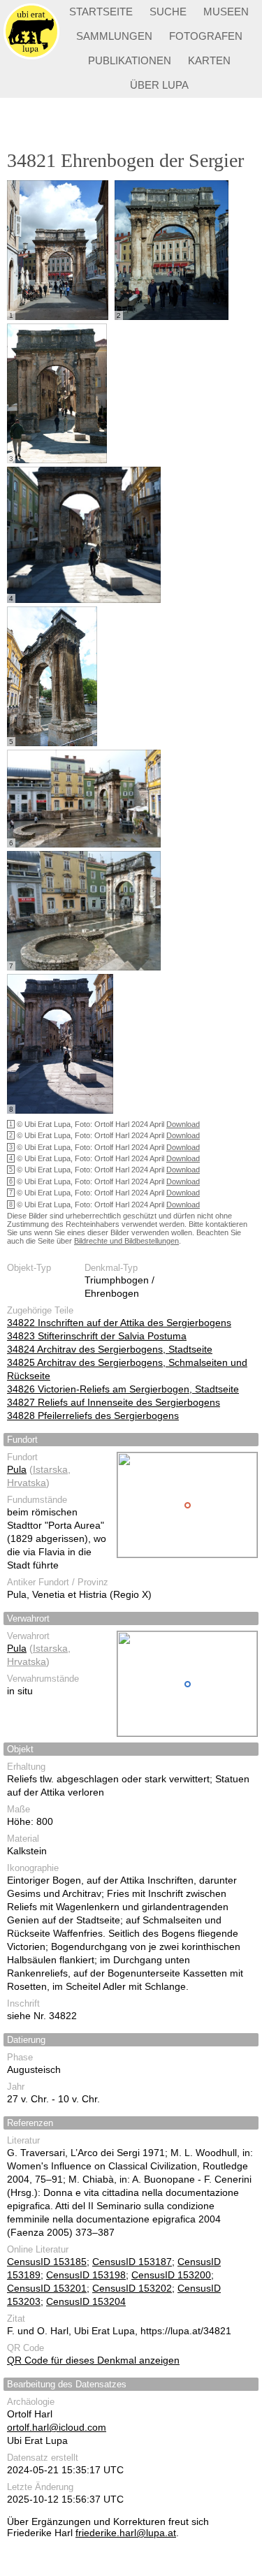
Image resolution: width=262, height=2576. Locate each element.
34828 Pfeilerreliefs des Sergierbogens (93, 1416)
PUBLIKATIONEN (130, 60)
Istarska (50, 1469)
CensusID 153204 (86, 2301)
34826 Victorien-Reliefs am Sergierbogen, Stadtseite (123, 1389)
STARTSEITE (101, 12)
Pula (17, 1469)
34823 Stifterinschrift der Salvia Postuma (97, 1336)
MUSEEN (226, 12)
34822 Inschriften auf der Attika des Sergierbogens (119, 1323)
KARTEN (209, 60)
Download (183, 1124)
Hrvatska (27, 1483)
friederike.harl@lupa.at (126, 2533)
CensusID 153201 (47, 2288)
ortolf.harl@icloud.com (57, 2427)
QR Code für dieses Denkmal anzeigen (93, 2360)
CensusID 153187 (132, 2262)
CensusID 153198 (86, 2275)
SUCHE (168, 12)
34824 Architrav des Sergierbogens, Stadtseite (110, 1349)
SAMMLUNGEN (114, 36)
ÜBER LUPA (159, 85)
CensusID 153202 (132, 2288)
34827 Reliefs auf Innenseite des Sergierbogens (114, 1402)
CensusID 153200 (171, 2275)
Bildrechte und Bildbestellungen (126, 1241)
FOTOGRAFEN (206, 36)
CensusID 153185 (47, 2262)
